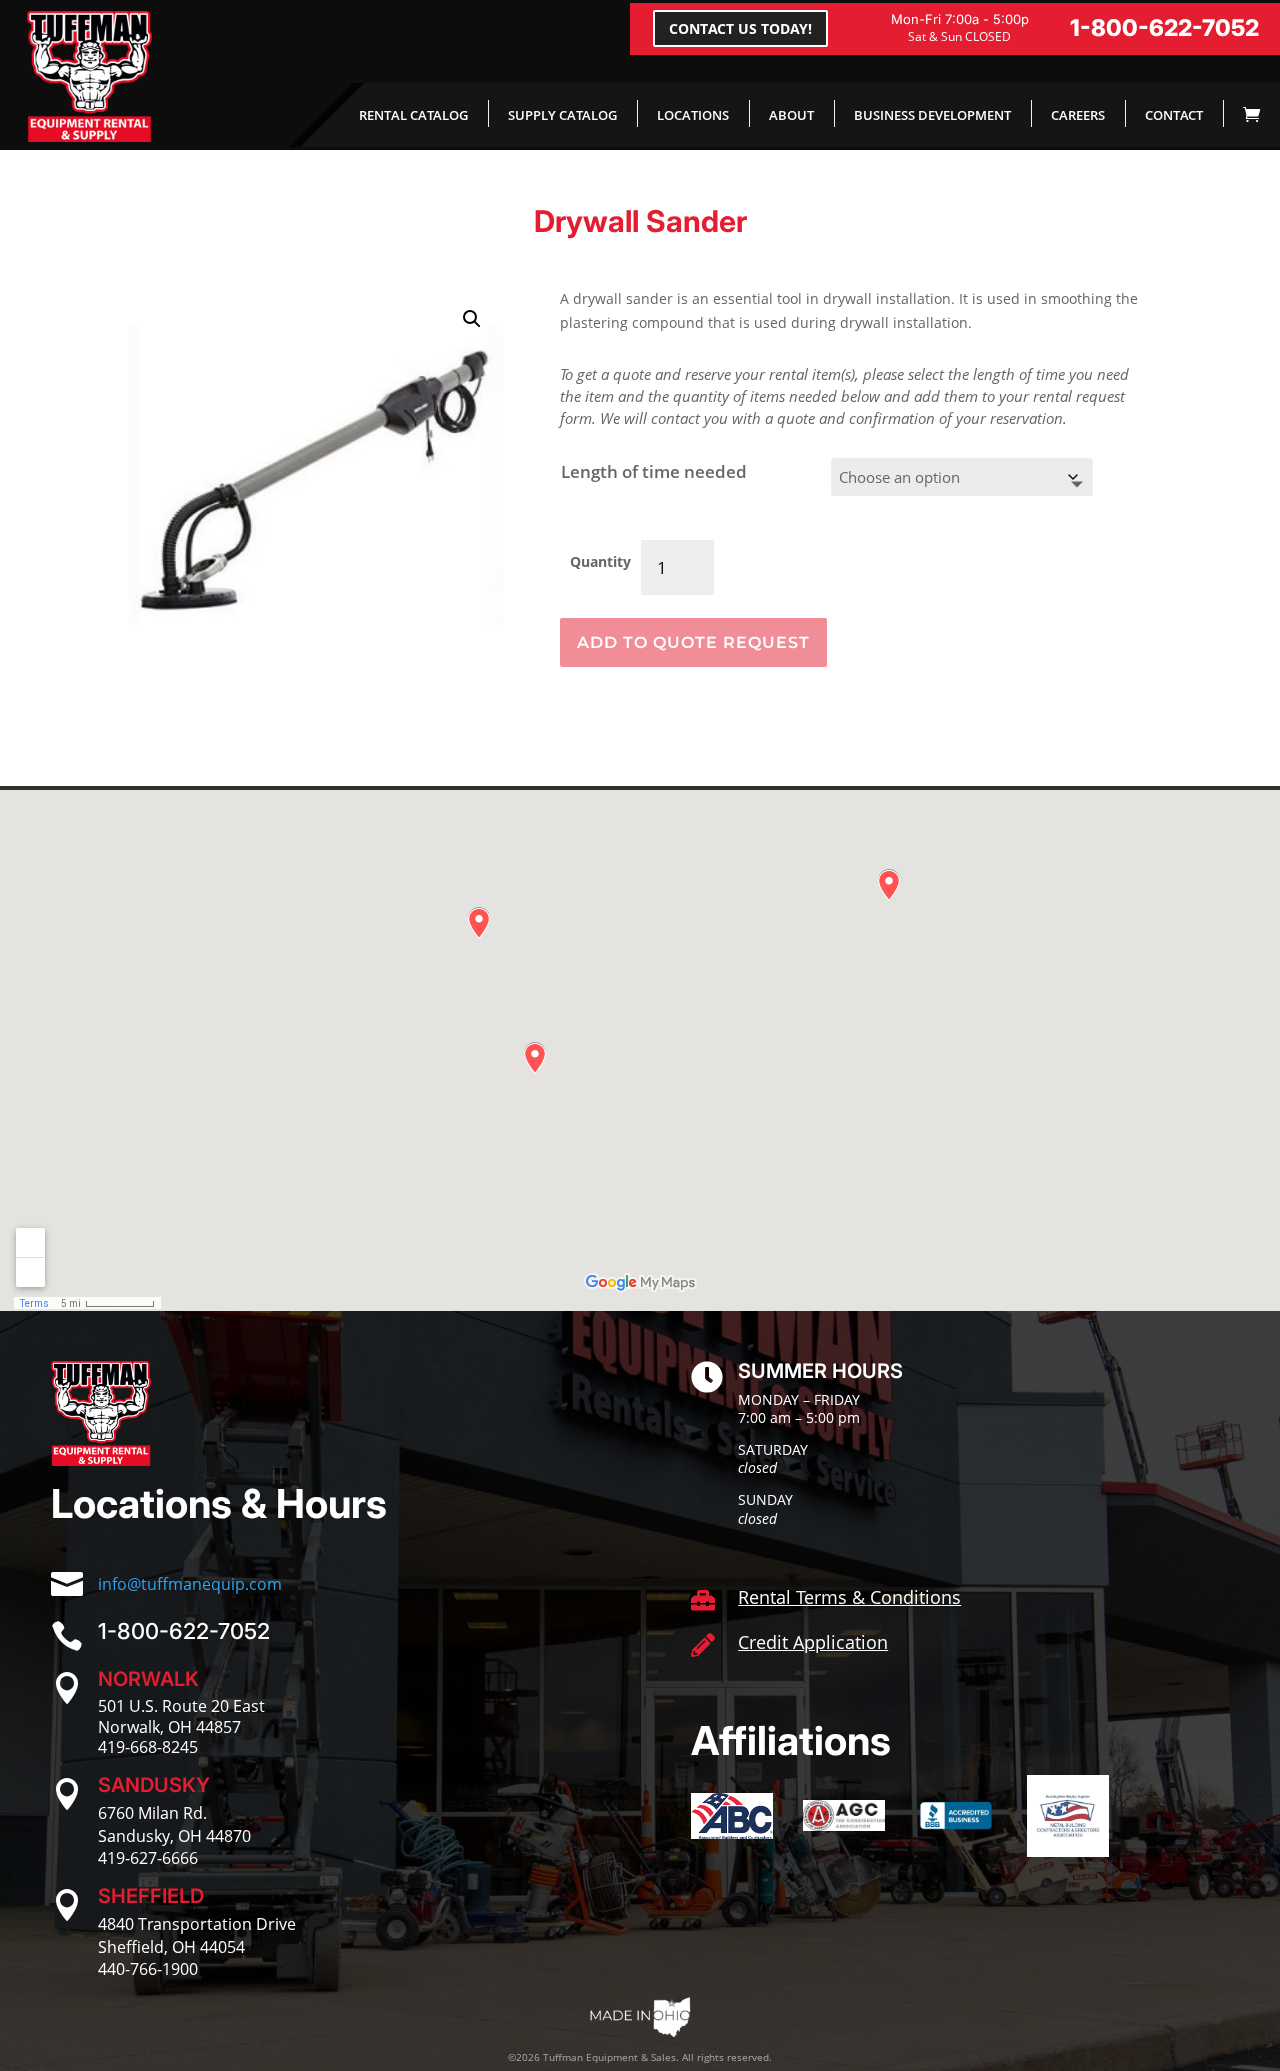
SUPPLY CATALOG (562, 115)
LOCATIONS (693, 115)
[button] (472, 319)
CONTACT (1174, 115)
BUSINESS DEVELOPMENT (932, 115)
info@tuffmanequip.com (190, 1584)
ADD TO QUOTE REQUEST (693, 642)
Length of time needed (654, 471)
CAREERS (1078, 115)
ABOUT (791, 115)
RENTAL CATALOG (413, 115)
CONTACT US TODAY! (740, 28)
